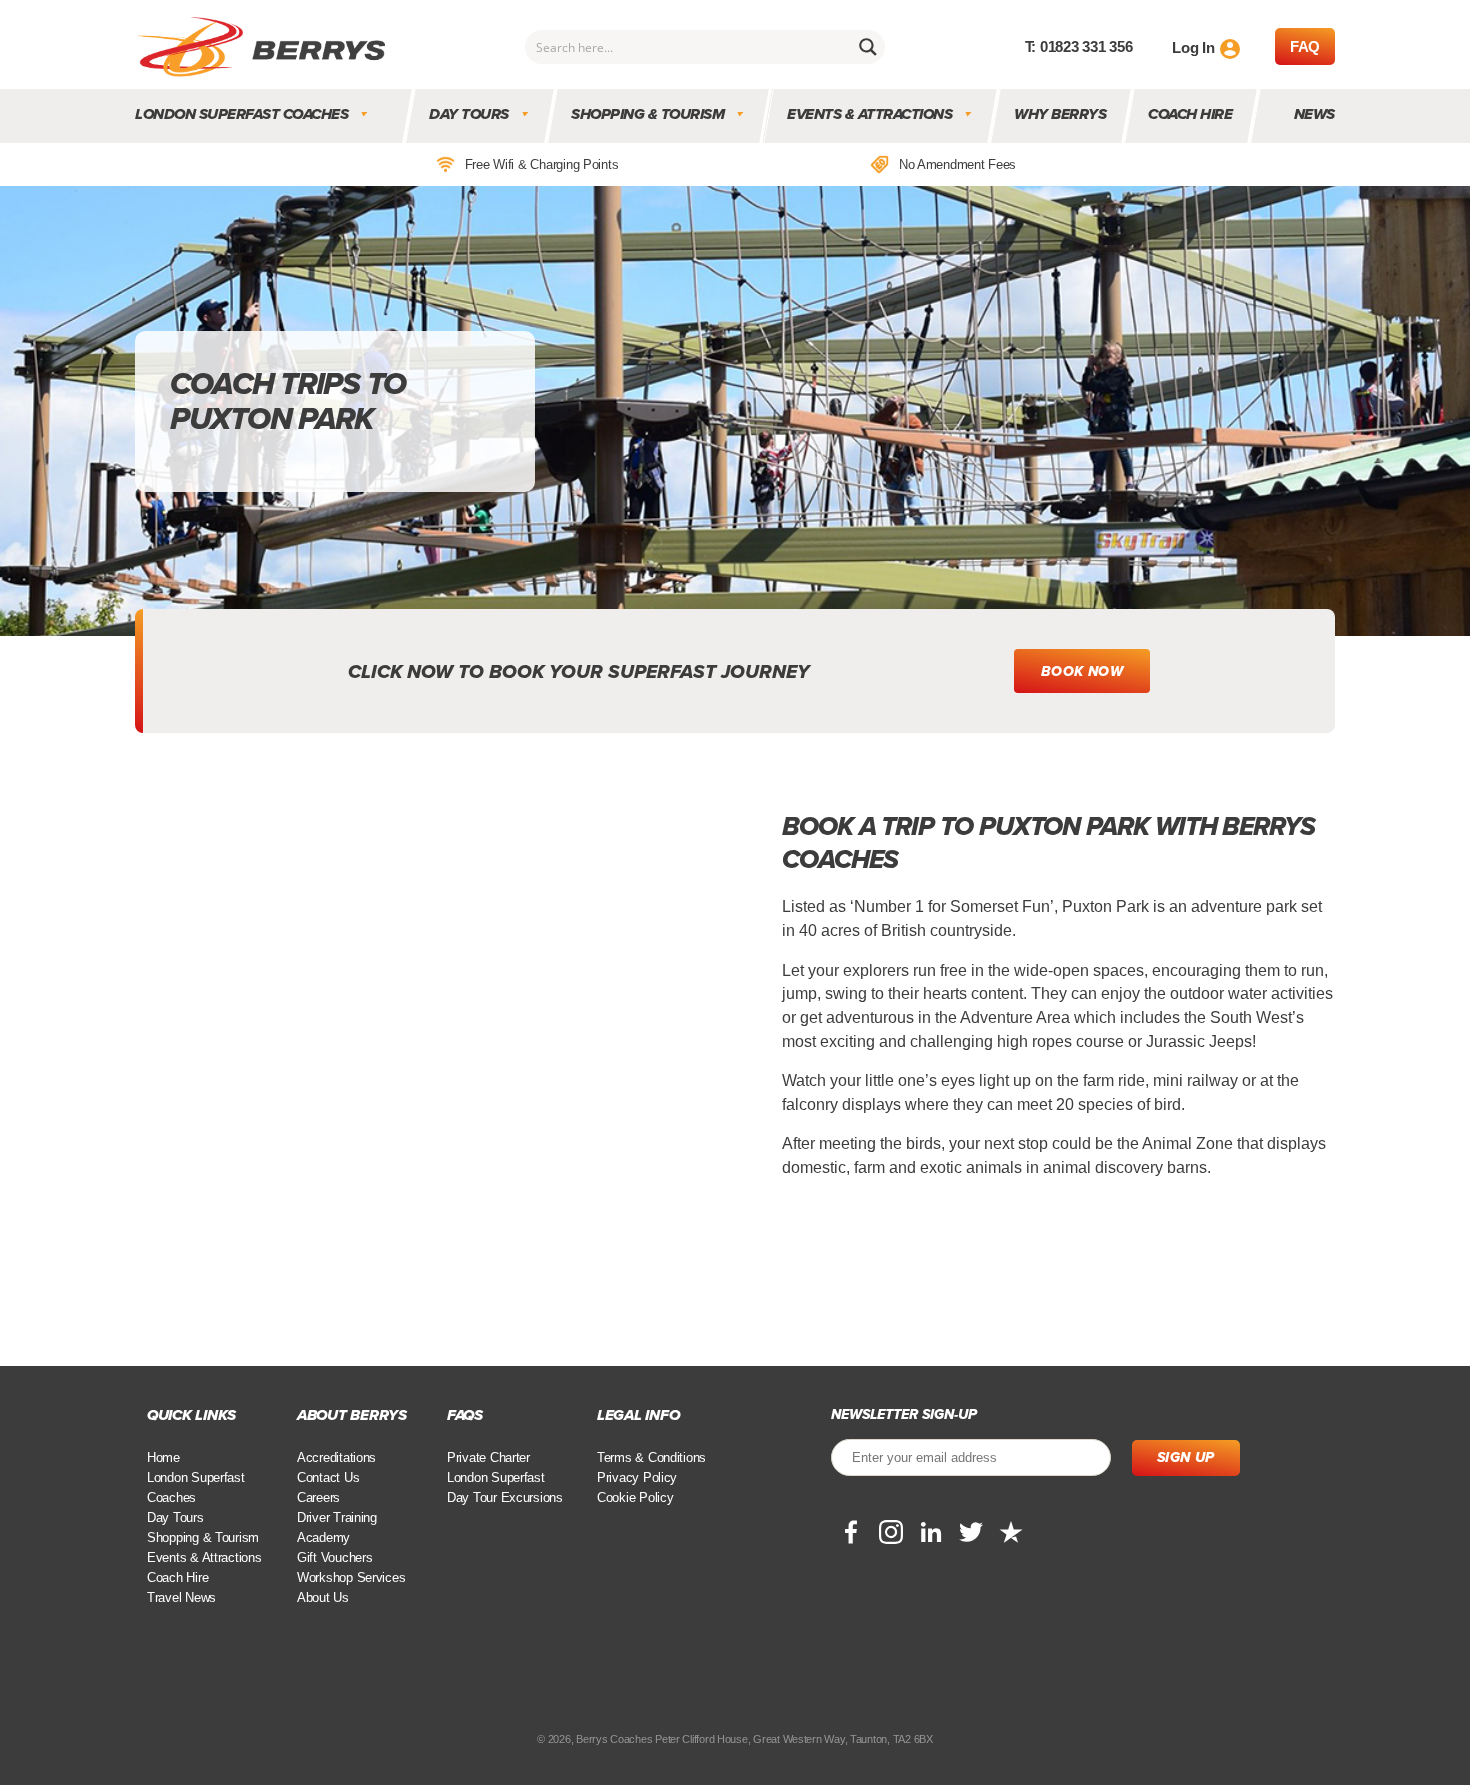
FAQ (1305, 46)
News (1314, 114)
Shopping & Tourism (648, 114)
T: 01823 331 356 (1079, 46)
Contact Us (328, 1477)
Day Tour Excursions (505, 1497)
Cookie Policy (635, 1497)
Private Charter (488, 1457)
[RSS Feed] (1011, 1532)
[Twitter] (971, 1532)
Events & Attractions (869, 114)
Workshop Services (351, 1577)
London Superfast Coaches (241, 114)
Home (163, 1457)
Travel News (181, 1597)
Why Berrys (1061, 114)
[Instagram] (891, 1532)
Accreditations (336, 1457)
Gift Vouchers (335, 1557)
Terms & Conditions (651, 1457)
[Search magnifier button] (868, 47)
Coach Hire (1191, 114)
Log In (1193, 47)
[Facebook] (851, 1532)
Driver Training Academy (337, 1527)
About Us (323, 1597)
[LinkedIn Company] (931, 1532)
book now (1082, 671)
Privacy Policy (637, 1477)
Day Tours (470, 114)
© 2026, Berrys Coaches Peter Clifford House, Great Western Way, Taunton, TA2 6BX (734, 1739)
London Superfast (496, 1477)
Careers (318, 1497)
